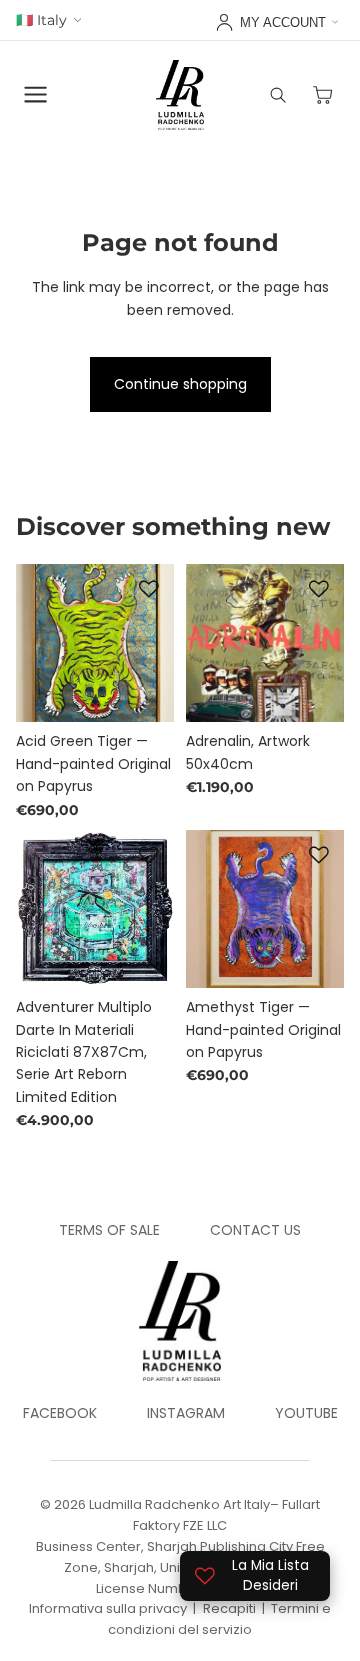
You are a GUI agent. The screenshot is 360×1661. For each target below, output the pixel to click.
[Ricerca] (278, 95)
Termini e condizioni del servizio (219, 1619)
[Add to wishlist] (149, 589)
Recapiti (229, 1608)
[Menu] (36, 95)
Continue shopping (180, 384)
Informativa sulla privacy (108, 1608)
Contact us (255, 1230)
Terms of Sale (109, 1230)
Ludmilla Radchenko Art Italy (179, 1504)
